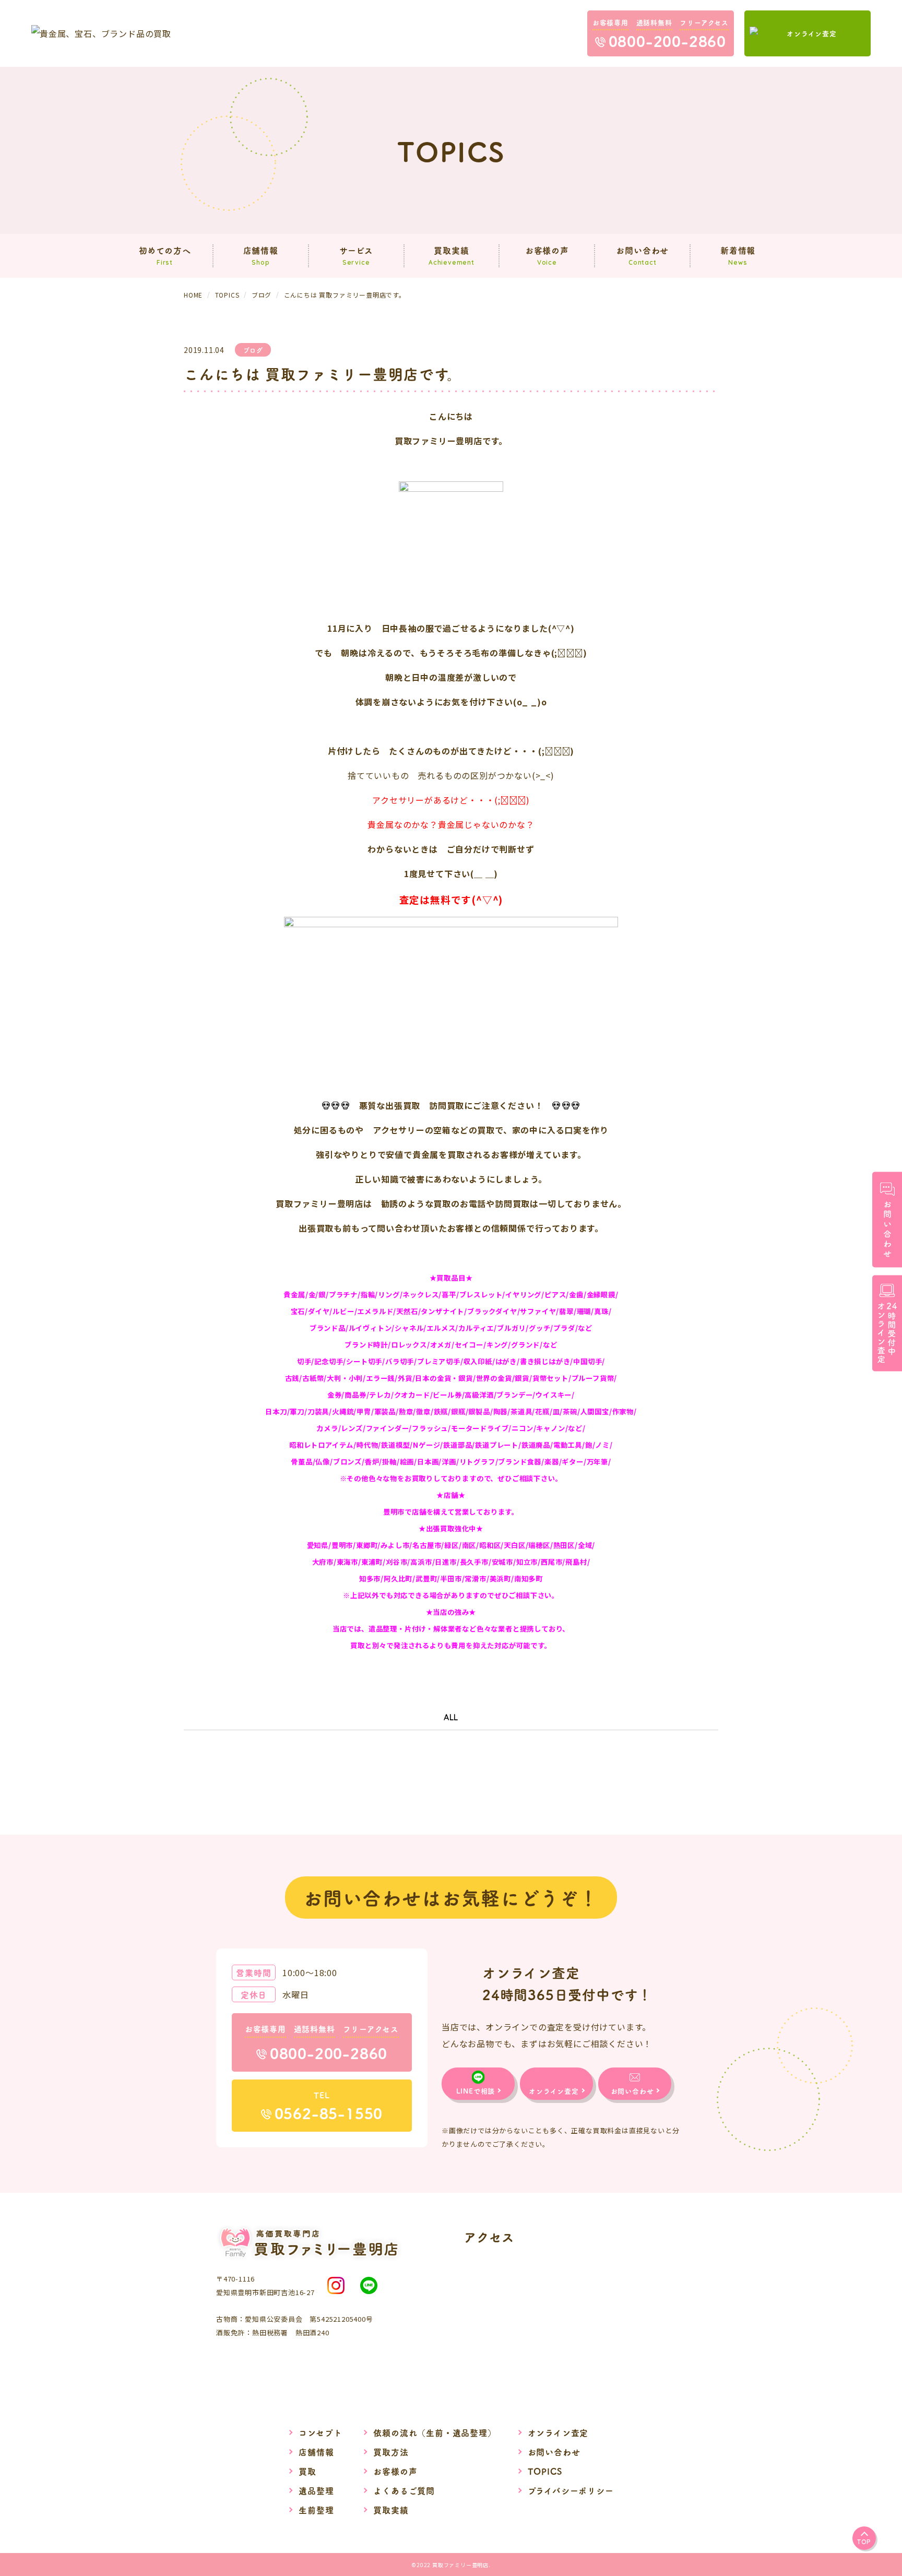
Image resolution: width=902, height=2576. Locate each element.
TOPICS (545, 2471)
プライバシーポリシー (571, 2490)
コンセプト (320, 2432)
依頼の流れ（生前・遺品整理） (435, 2432)
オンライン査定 (558, 2432)
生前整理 (316, 2510)
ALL (451, 1717)
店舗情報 (316, 2452)
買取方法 (391, 2452)
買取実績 (391, 2510)
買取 (307, 2471)
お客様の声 (395, 2471)
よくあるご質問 (404, 2490)
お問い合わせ (554, 2452)
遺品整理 (316, 2490)
